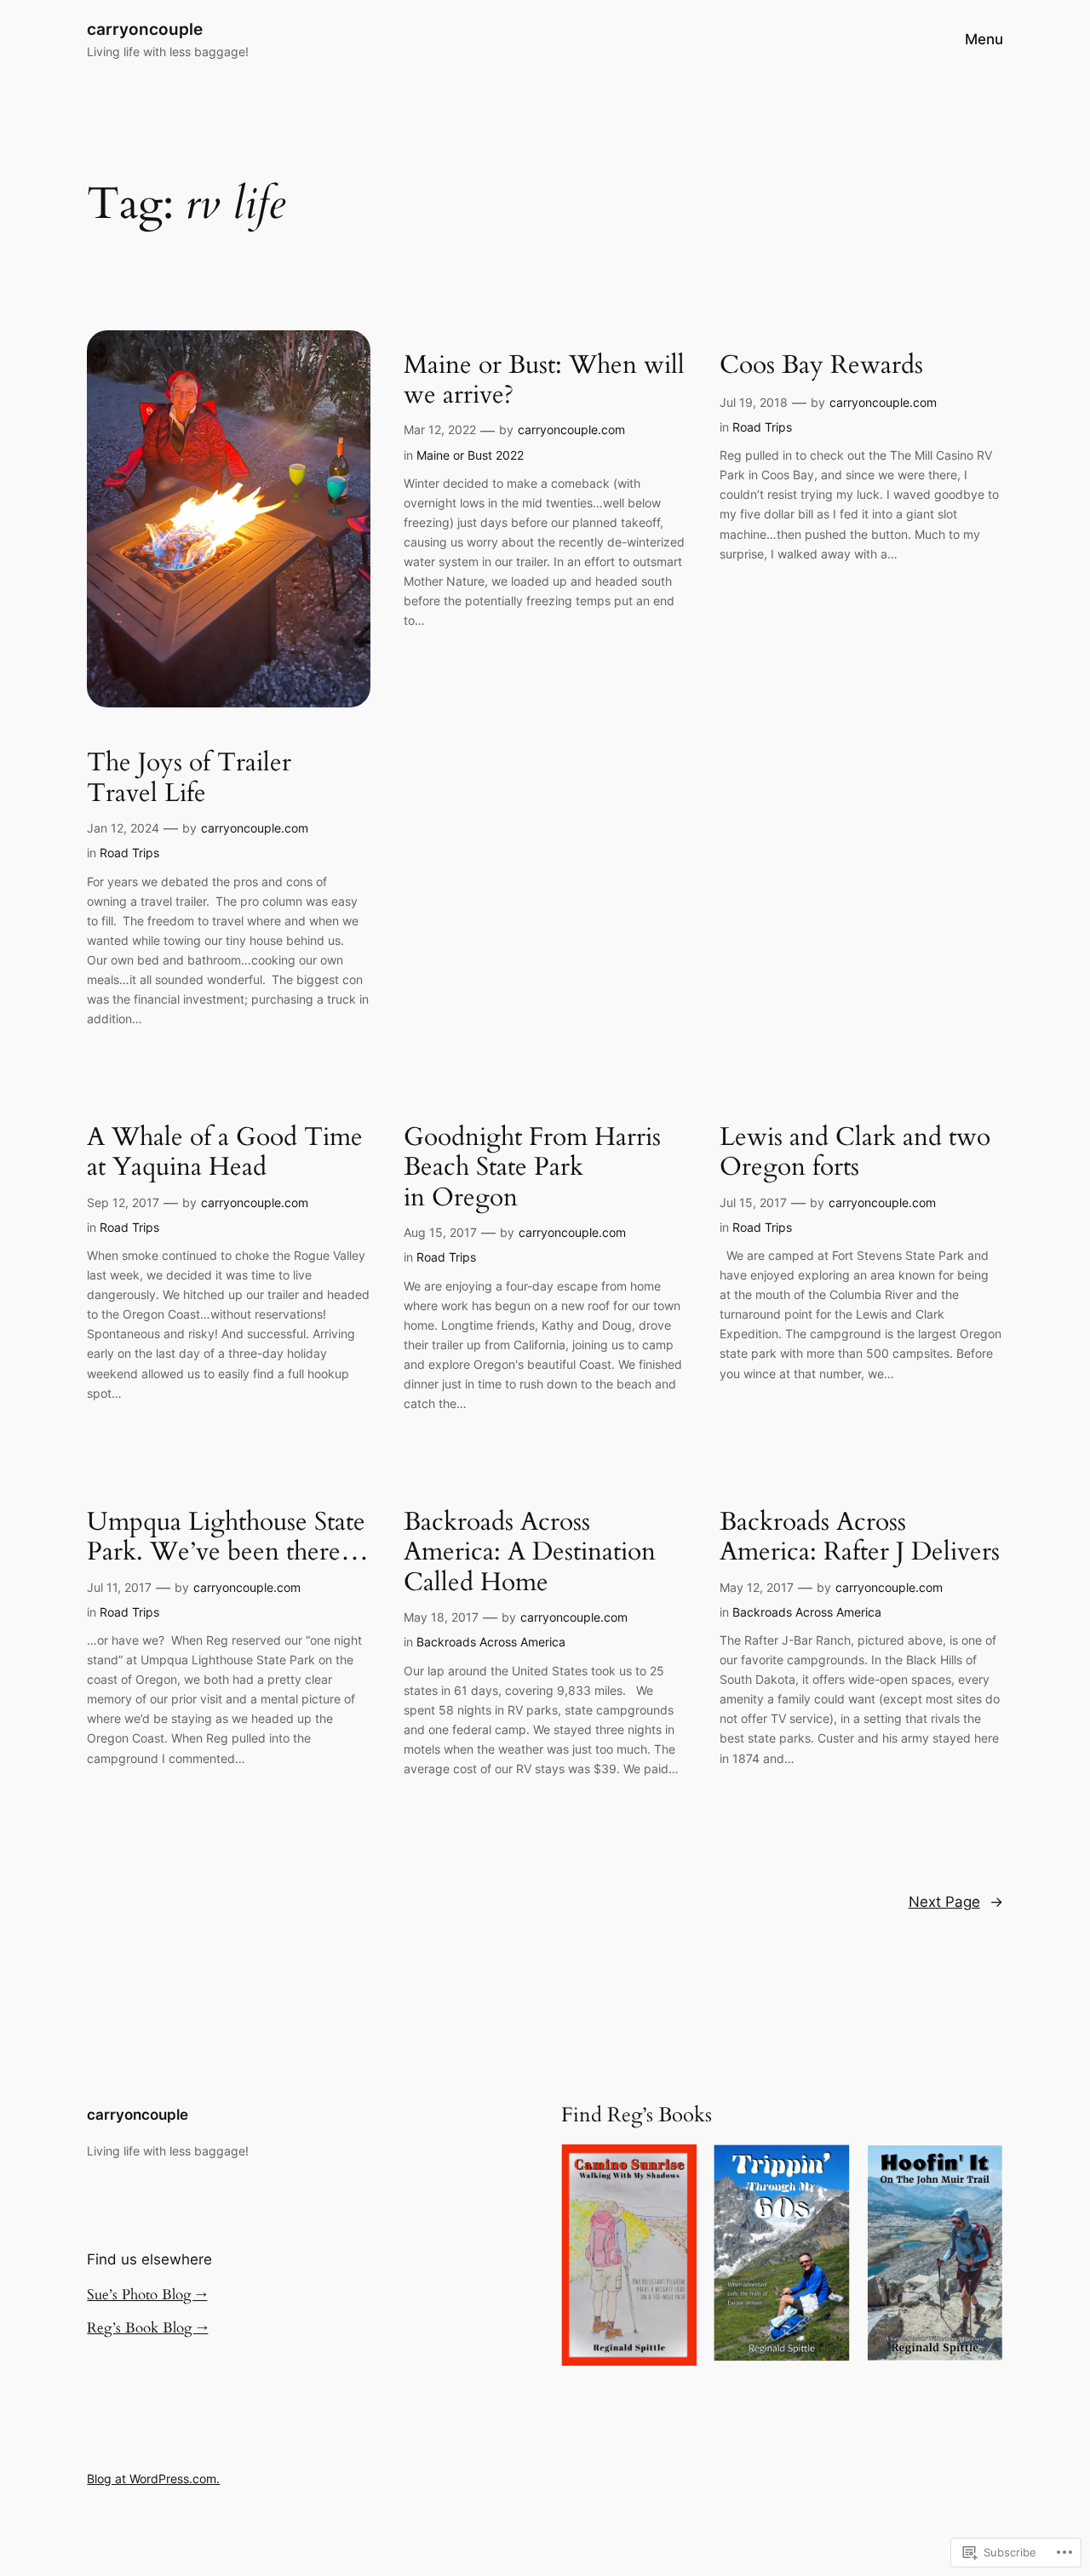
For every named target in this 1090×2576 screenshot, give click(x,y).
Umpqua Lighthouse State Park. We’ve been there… (228, 1538)
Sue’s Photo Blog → (147, 2295)
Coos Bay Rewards (821, 366)
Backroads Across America (491, 1642)
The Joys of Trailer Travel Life (189, 779)
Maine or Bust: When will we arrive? (544, 381)
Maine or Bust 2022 (470, 455)
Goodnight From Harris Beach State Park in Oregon (532, 1168)
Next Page (956, 1902)
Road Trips (129, 853)
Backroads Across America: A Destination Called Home (530, 1553)
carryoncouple (145, 29)
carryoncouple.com (255, 828)
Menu (984, 39)
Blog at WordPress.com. (153, 2479)
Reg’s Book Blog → (147, 2328)
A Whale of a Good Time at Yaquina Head (225, 1153)
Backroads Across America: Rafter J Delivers (860, 1538)
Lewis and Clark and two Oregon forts (855, 1153)
